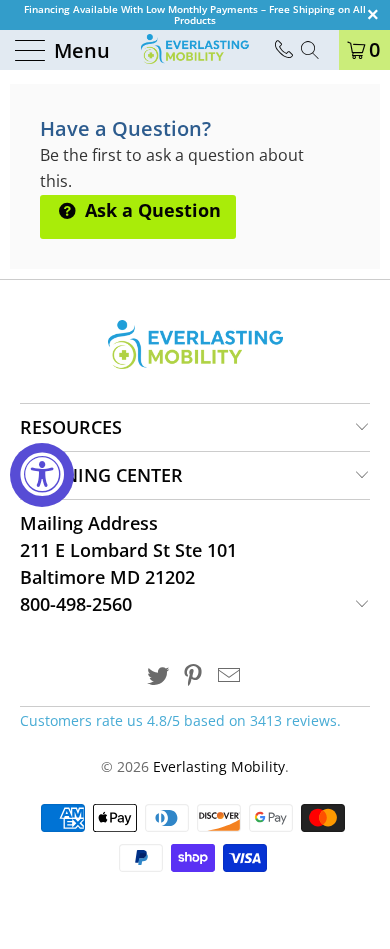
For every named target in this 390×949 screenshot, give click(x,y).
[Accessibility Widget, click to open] (42, 475)
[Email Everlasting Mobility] (230, 676)
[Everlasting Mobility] (195, 50)
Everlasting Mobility (219, 766)
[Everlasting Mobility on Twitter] (158, 676)
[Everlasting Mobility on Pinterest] (194, 676)
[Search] (317, 50)
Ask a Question (150, 210)
